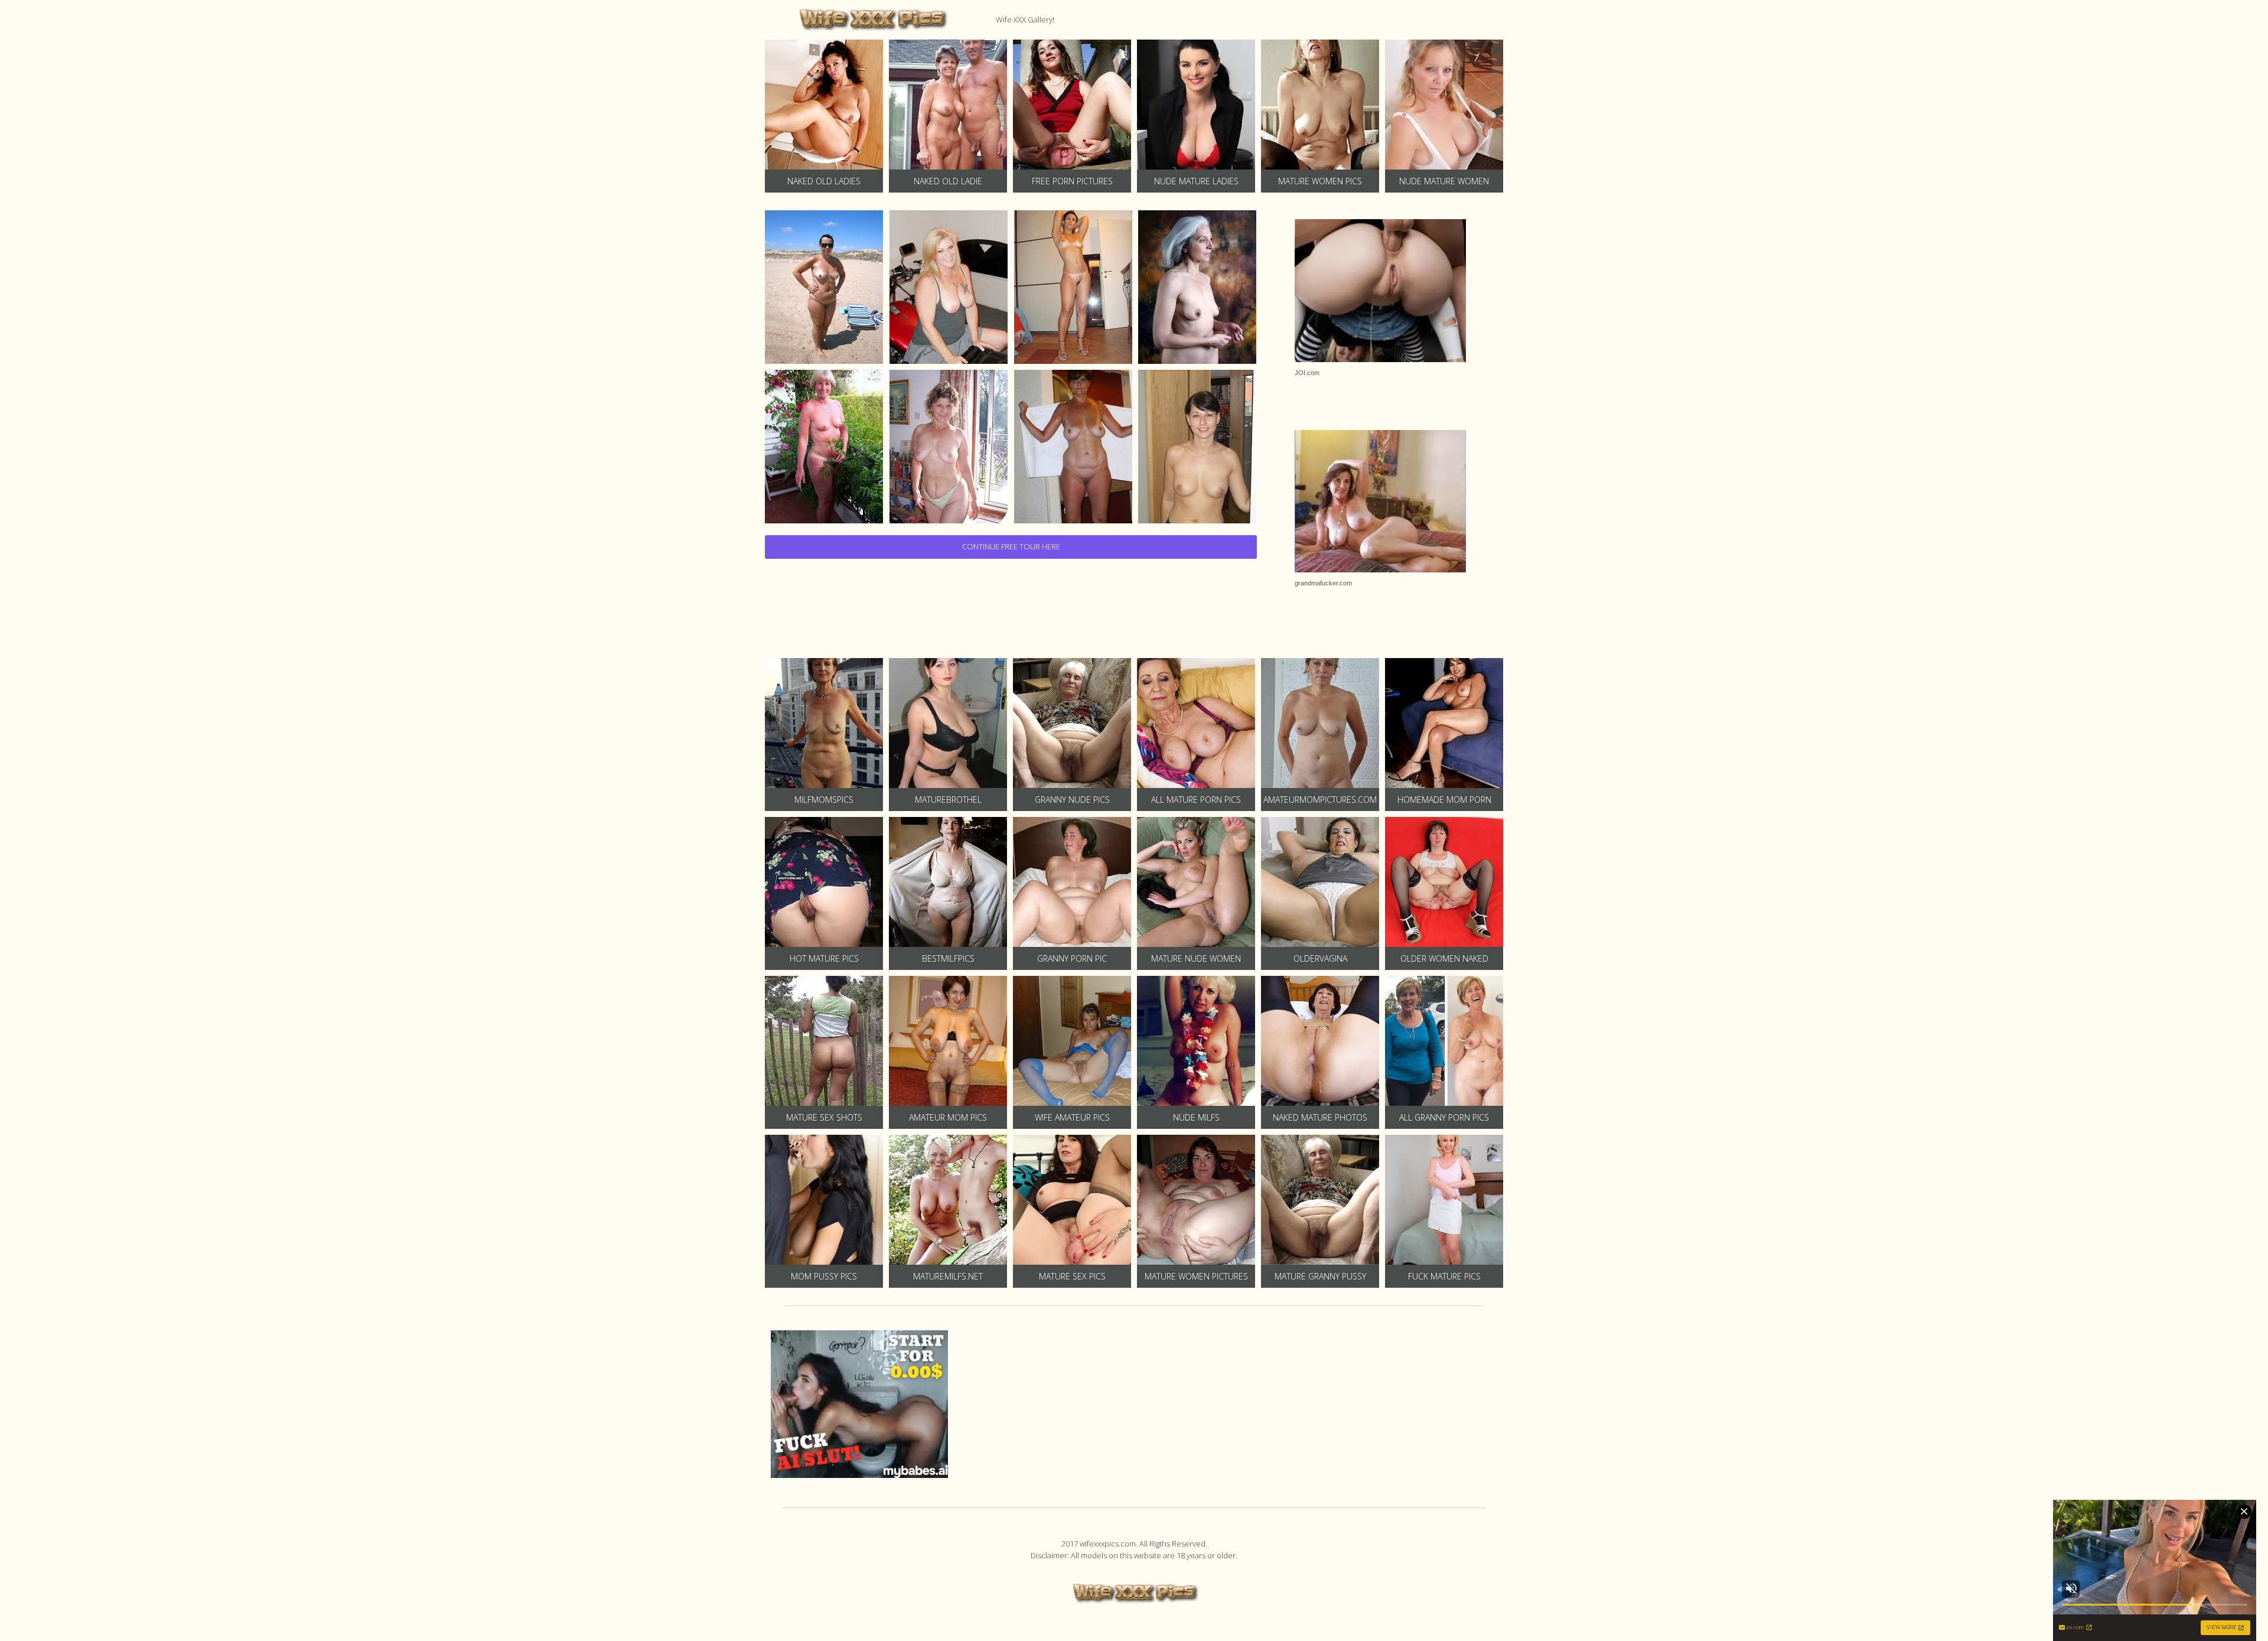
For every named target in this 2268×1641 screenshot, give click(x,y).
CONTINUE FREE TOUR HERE (1011, 546)
